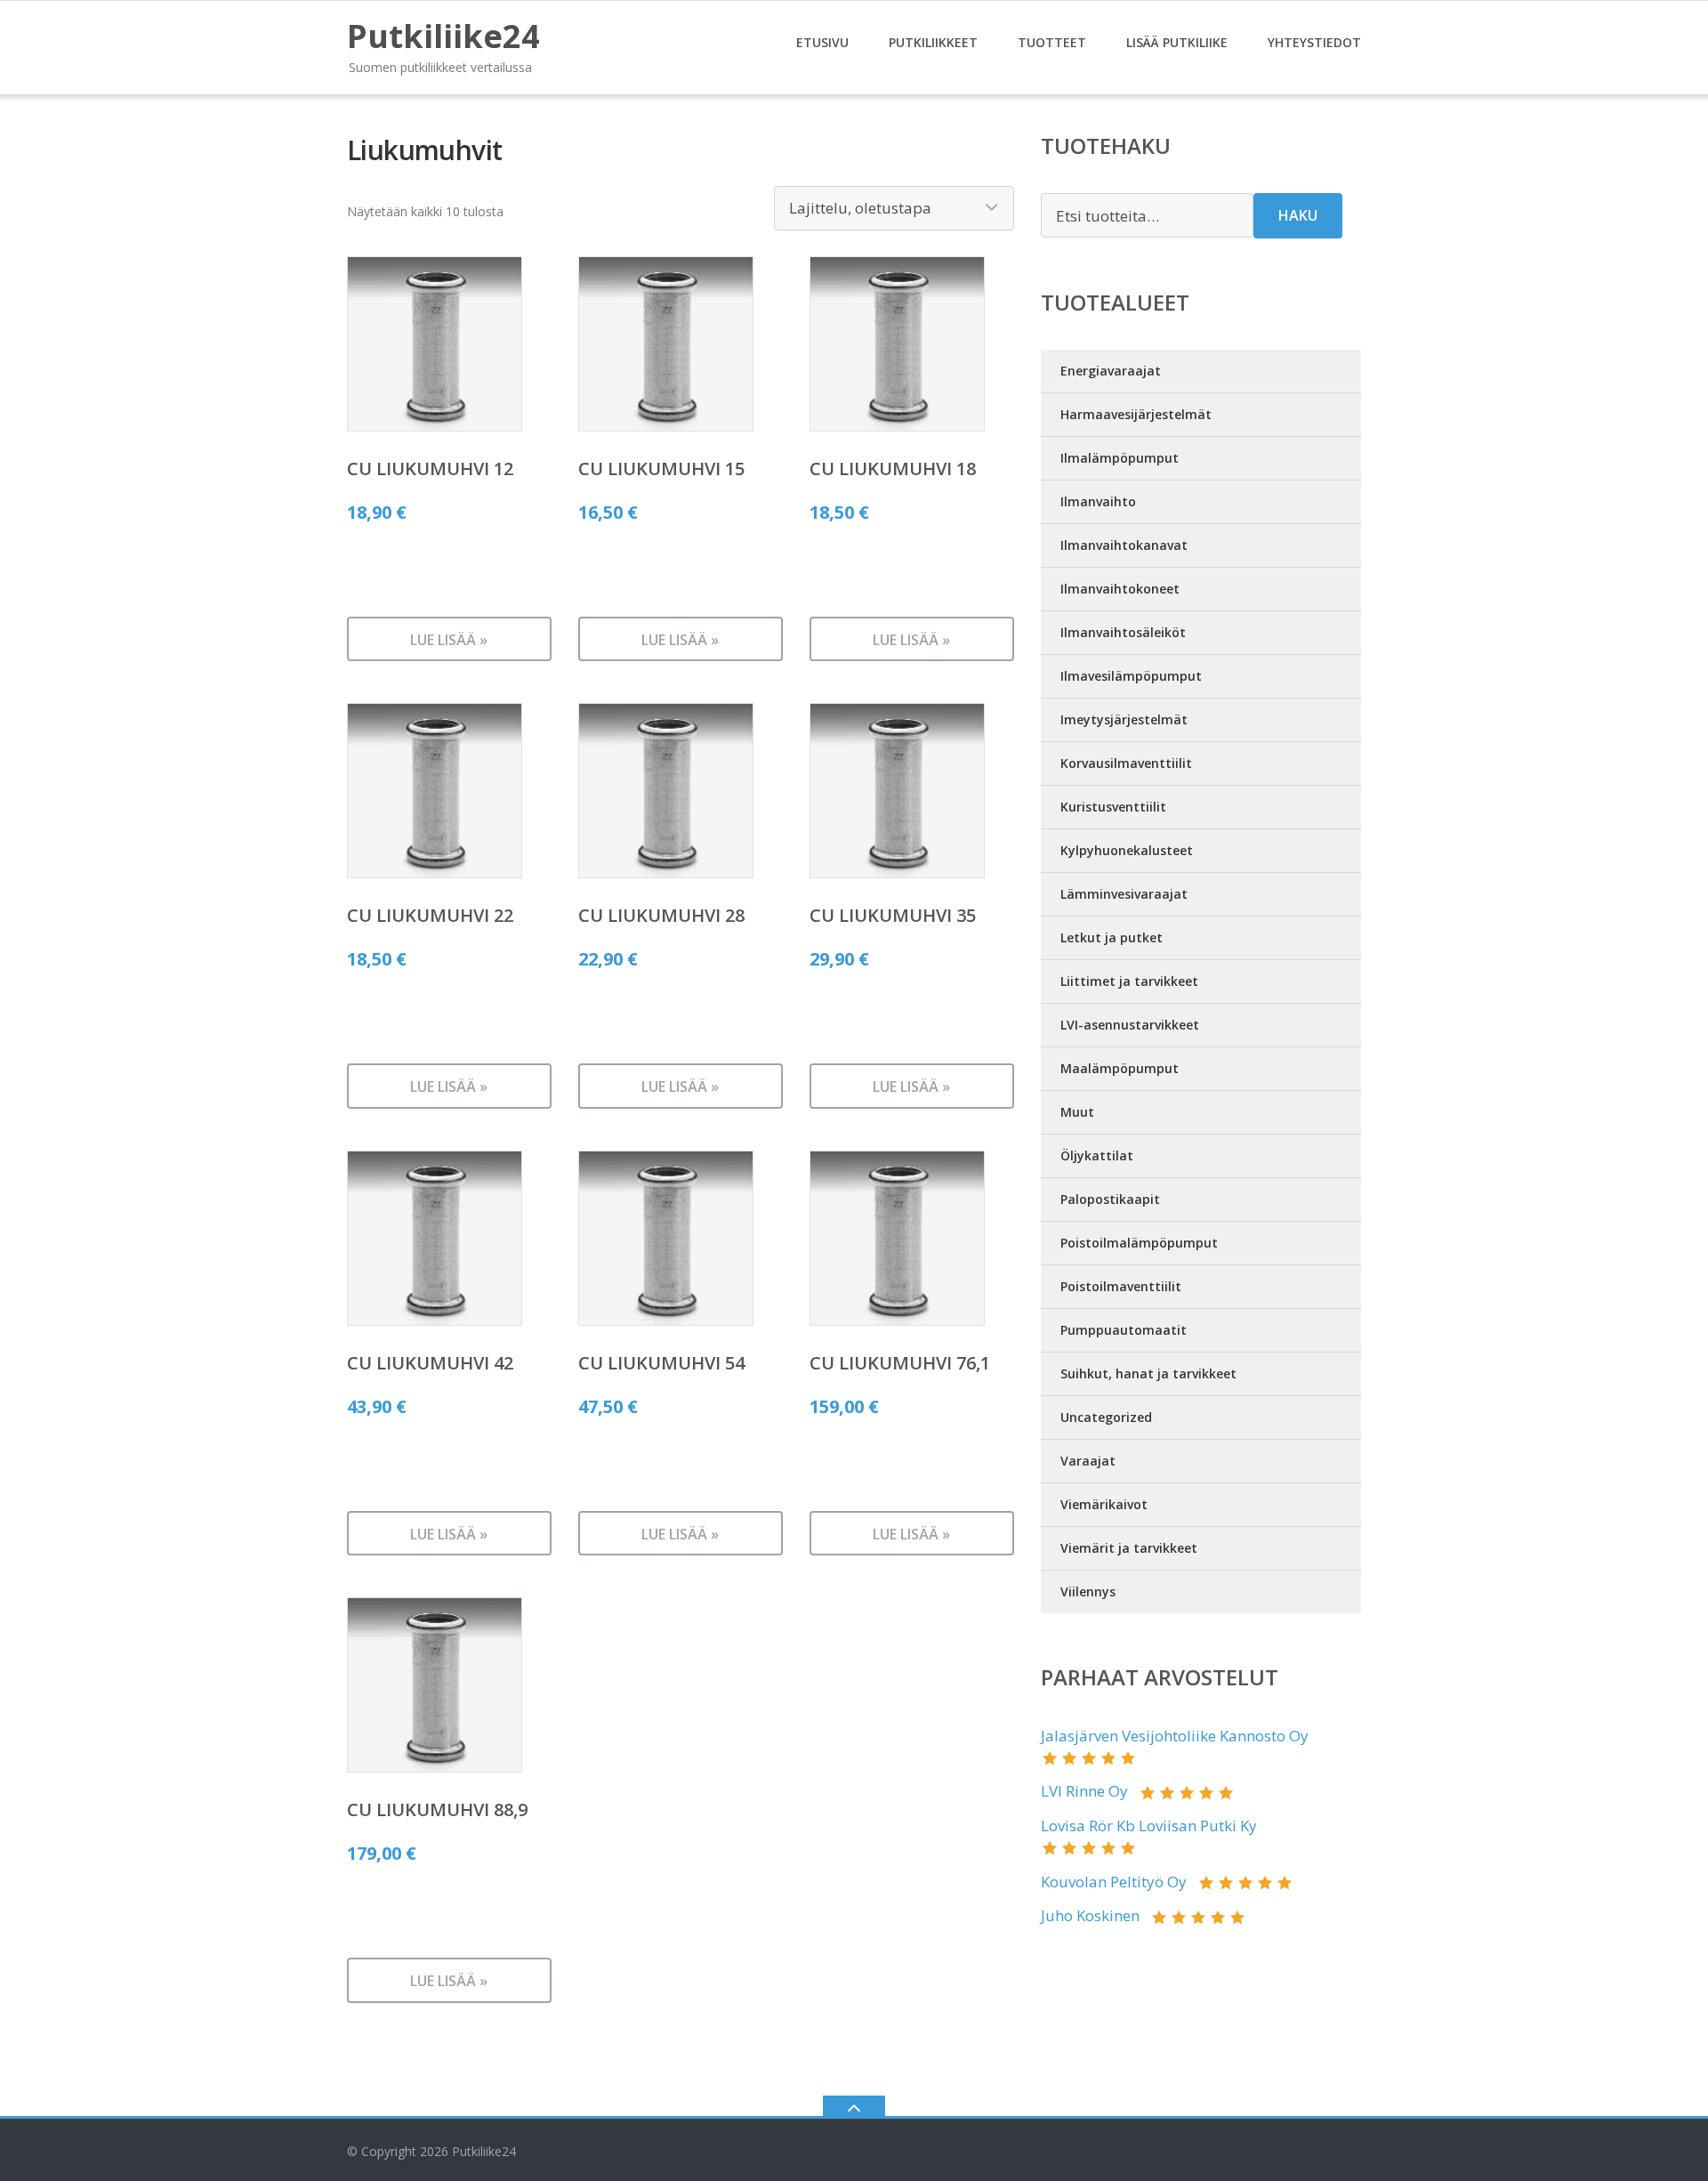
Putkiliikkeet (933, 42)
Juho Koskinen (1090, 1915)
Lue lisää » (449, 640)
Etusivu (822, 42)
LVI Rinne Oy (1084, 1791)
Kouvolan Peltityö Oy (1114, 1882)
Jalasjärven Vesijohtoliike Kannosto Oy (1175, 1736)
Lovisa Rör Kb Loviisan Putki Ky (1149, 1826)
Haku (1298, 215)
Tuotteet (1052, 42)
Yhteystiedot (1314, 42)
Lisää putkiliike (1177, 42)
